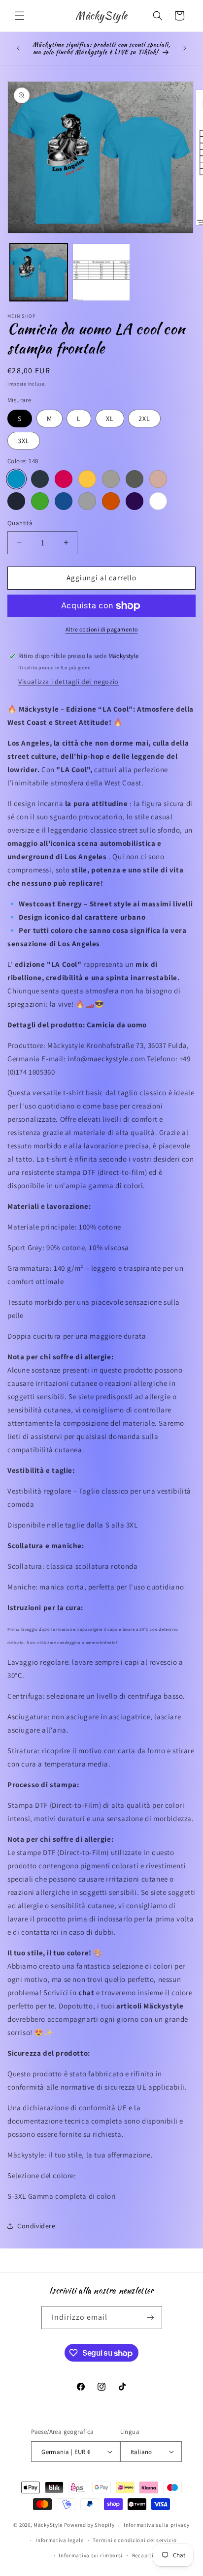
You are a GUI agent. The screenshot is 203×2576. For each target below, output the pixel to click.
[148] (16, 479)
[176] (40, 501)
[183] (87, 501)
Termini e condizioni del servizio (135, 2540)
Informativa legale (60, 2540)
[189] (135, 501)
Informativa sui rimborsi (91, 2555)
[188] (111, 501)
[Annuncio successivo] (185, 48)
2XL (144, 419)
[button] (20, 16)
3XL (24, 441)
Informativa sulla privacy (157, 2525)
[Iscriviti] (151, 2318)
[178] (64, 501)
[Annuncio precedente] (18, 48)
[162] (111, 479)
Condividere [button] (36, 2226)
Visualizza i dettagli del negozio (68, 682)
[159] (87, 479)
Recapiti (143, 2555)
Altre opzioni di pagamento (102, 629)
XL (110, 419)
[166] (158, 479)
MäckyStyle (48, 2525)
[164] (135, 479)
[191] (158, 501)
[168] (16, 501)
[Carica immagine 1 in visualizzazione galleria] (39, 272)
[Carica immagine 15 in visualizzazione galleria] (101, 272)
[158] (64, 479)
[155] (40, 479)
